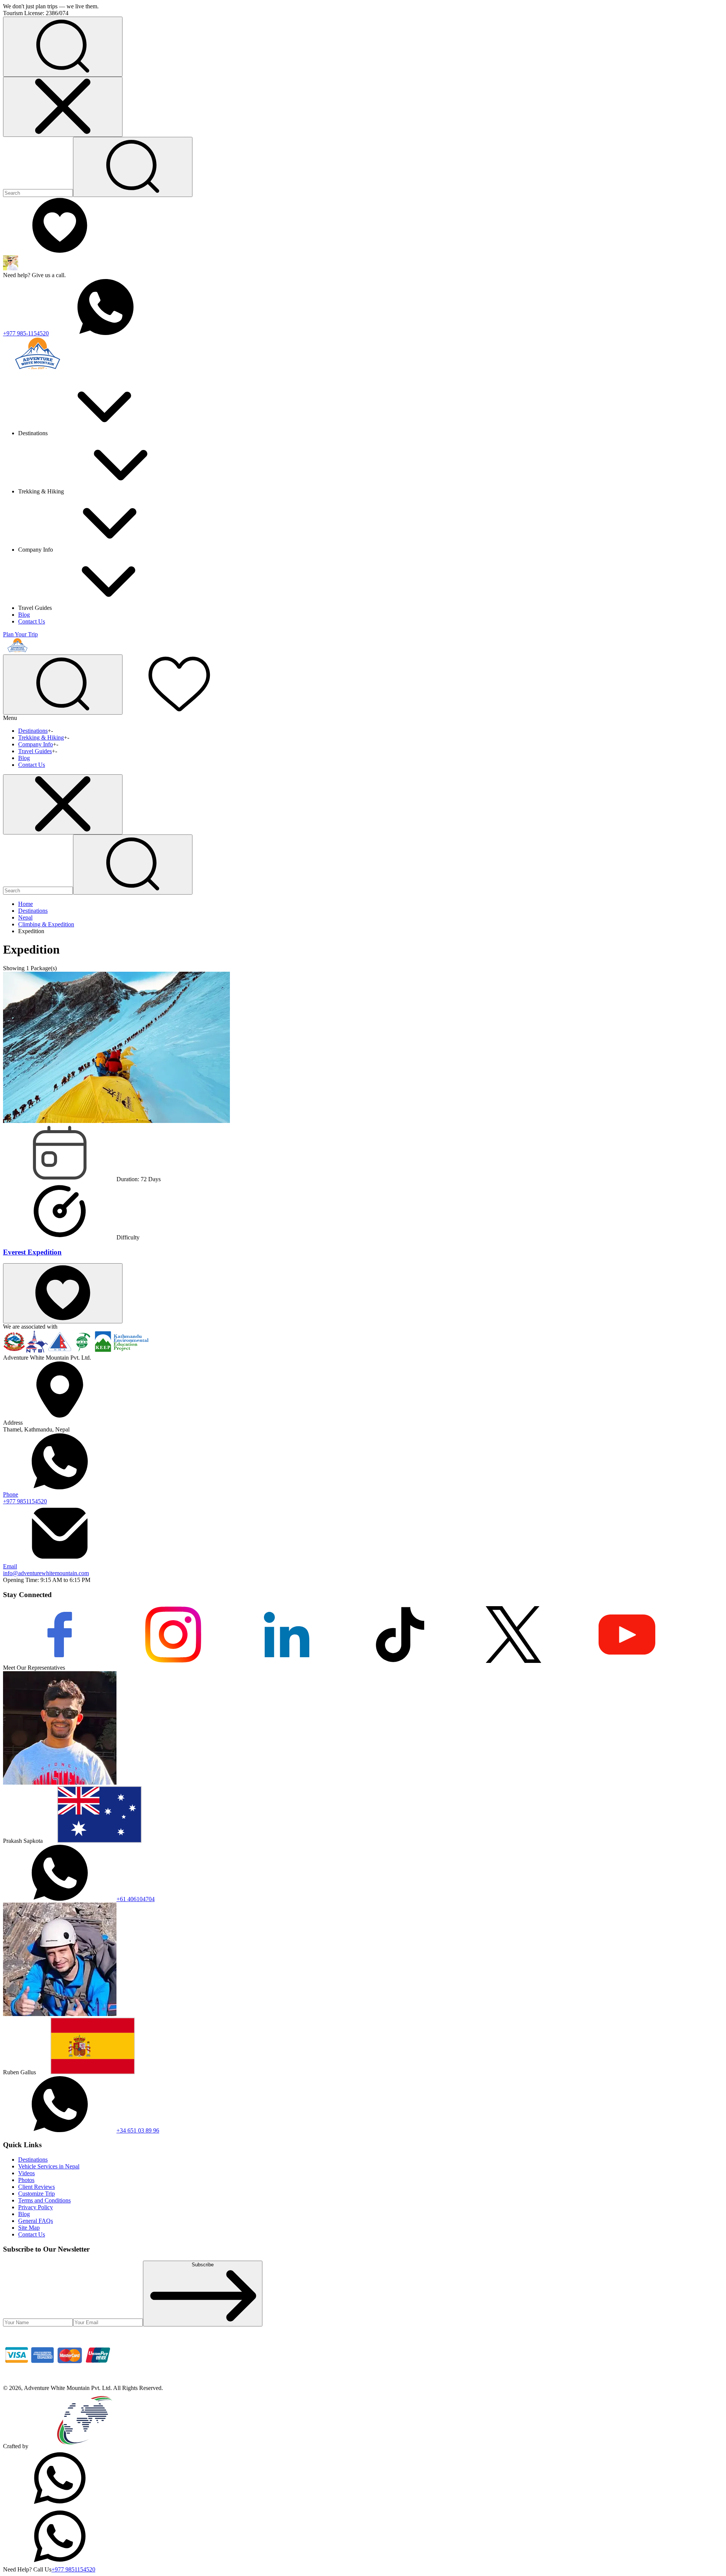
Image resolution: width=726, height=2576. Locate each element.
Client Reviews (36, 2187)
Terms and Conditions (44, 2200)
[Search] (133, 167)
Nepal (25, 917)
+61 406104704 (136, 1899)
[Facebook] (60, 1661)
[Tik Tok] (400, 1661)
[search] (133, 865)
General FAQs (36, 2221)
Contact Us (32, 621)
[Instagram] (173, 1661)
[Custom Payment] (60, 2381)
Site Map (29, 2228)
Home (26, 904)
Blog (24, 615)
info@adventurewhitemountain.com (46, 1570)
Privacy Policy (36, 2207)
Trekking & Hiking (41, 737)
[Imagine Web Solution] (85, 2446)
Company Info (36, 744)
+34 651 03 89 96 (138, 2130)
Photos (26, 2180)
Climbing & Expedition (46, 924)
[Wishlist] (60, 252)
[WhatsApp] (60, 2504)
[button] (63, 47)
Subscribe (203, 2265)
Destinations (33, 731)
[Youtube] (627, 1661)
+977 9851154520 (25, 1498)
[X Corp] (513, 1661)
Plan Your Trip (20, 634)
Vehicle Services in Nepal (49, 2166)
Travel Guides (35, 751)
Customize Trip (36, 2194)
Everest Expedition (32, 1252)
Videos (26, 2173)
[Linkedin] (287, 1661)
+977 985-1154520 (26, 333)
